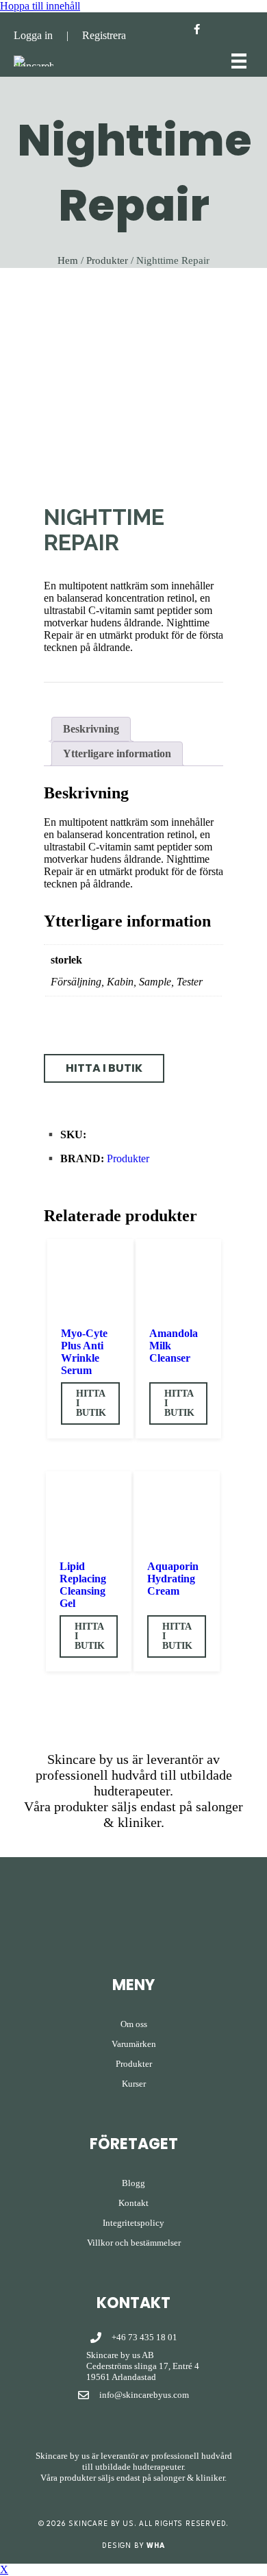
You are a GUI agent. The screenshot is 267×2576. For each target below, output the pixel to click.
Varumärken (134, 2044)
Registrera (104, 35)
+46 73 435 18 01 (144, 2337)
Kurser (134, 2084)
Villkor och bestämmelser (134, 2243)
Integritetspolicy (133, 2223)
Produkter (107, 260)
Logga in (33, 35)
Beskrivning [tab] (91, 729)
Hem (68, 260)
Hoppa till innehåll (40, 6)
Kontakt (133, 2203)
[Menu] (239, 61)
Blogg (133, 2183)
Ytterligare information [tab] (117, 753)
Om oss (134, 2024)
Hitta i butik (91, 1403)
